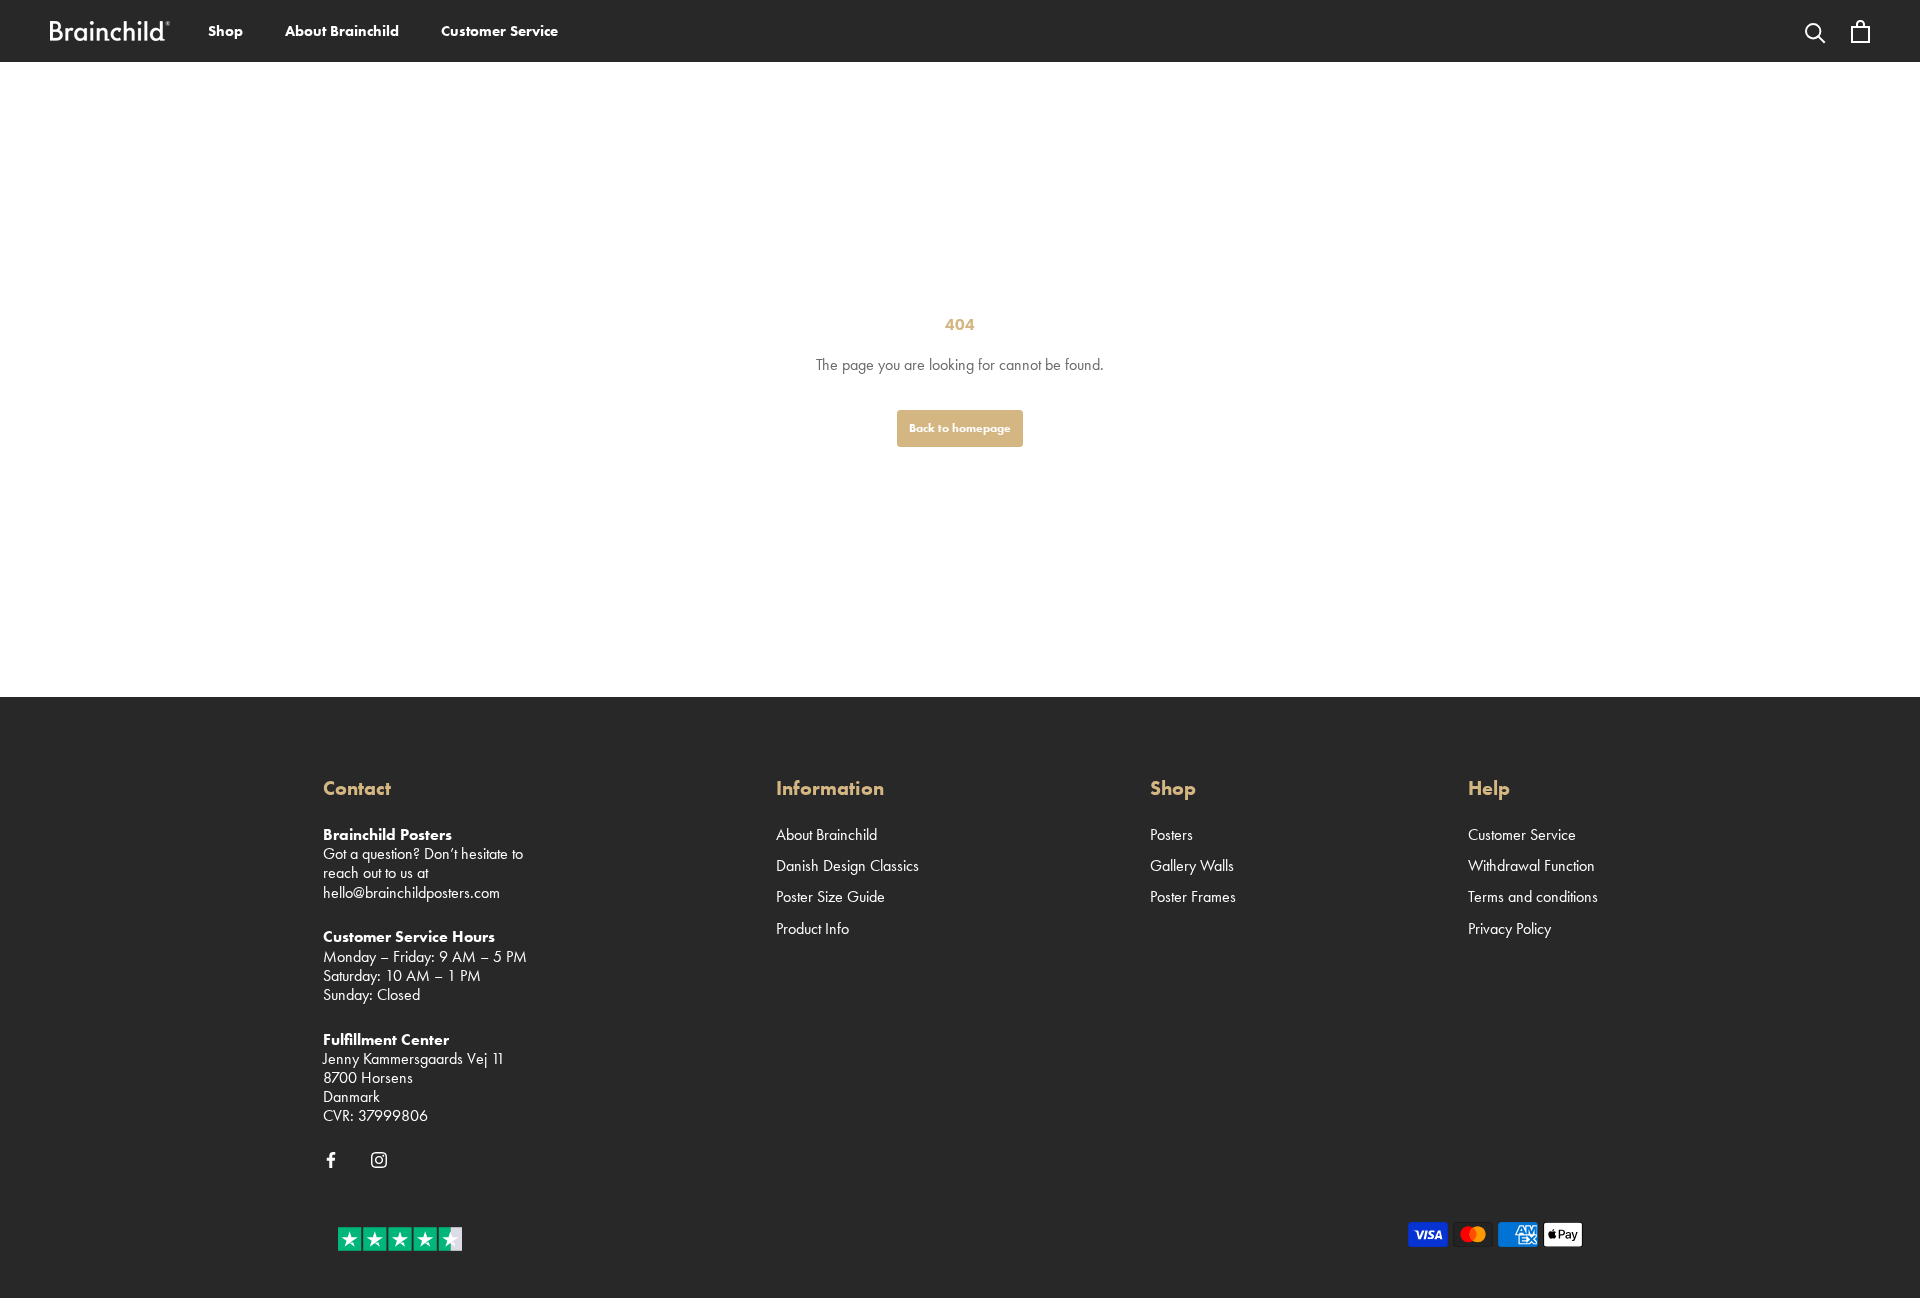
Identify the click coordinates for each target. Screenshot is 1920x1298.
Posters (1171, 834)
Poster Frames (1193, 896)
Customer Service (499, 31)
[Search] (1815, 31)
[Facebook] (331, 1159)
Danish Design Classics (847, 865)
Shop (225, 31)
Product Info (812, 928)
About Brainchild (342, 31)
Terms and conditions (1533, 896)
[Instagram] (379, 1159)
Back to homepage (960, 428)
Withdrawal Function (1531, 865)
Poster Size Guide (830, 896)
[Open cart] (1860, 31)
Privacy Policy (1509, 928)
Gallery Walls (1192, 865)
